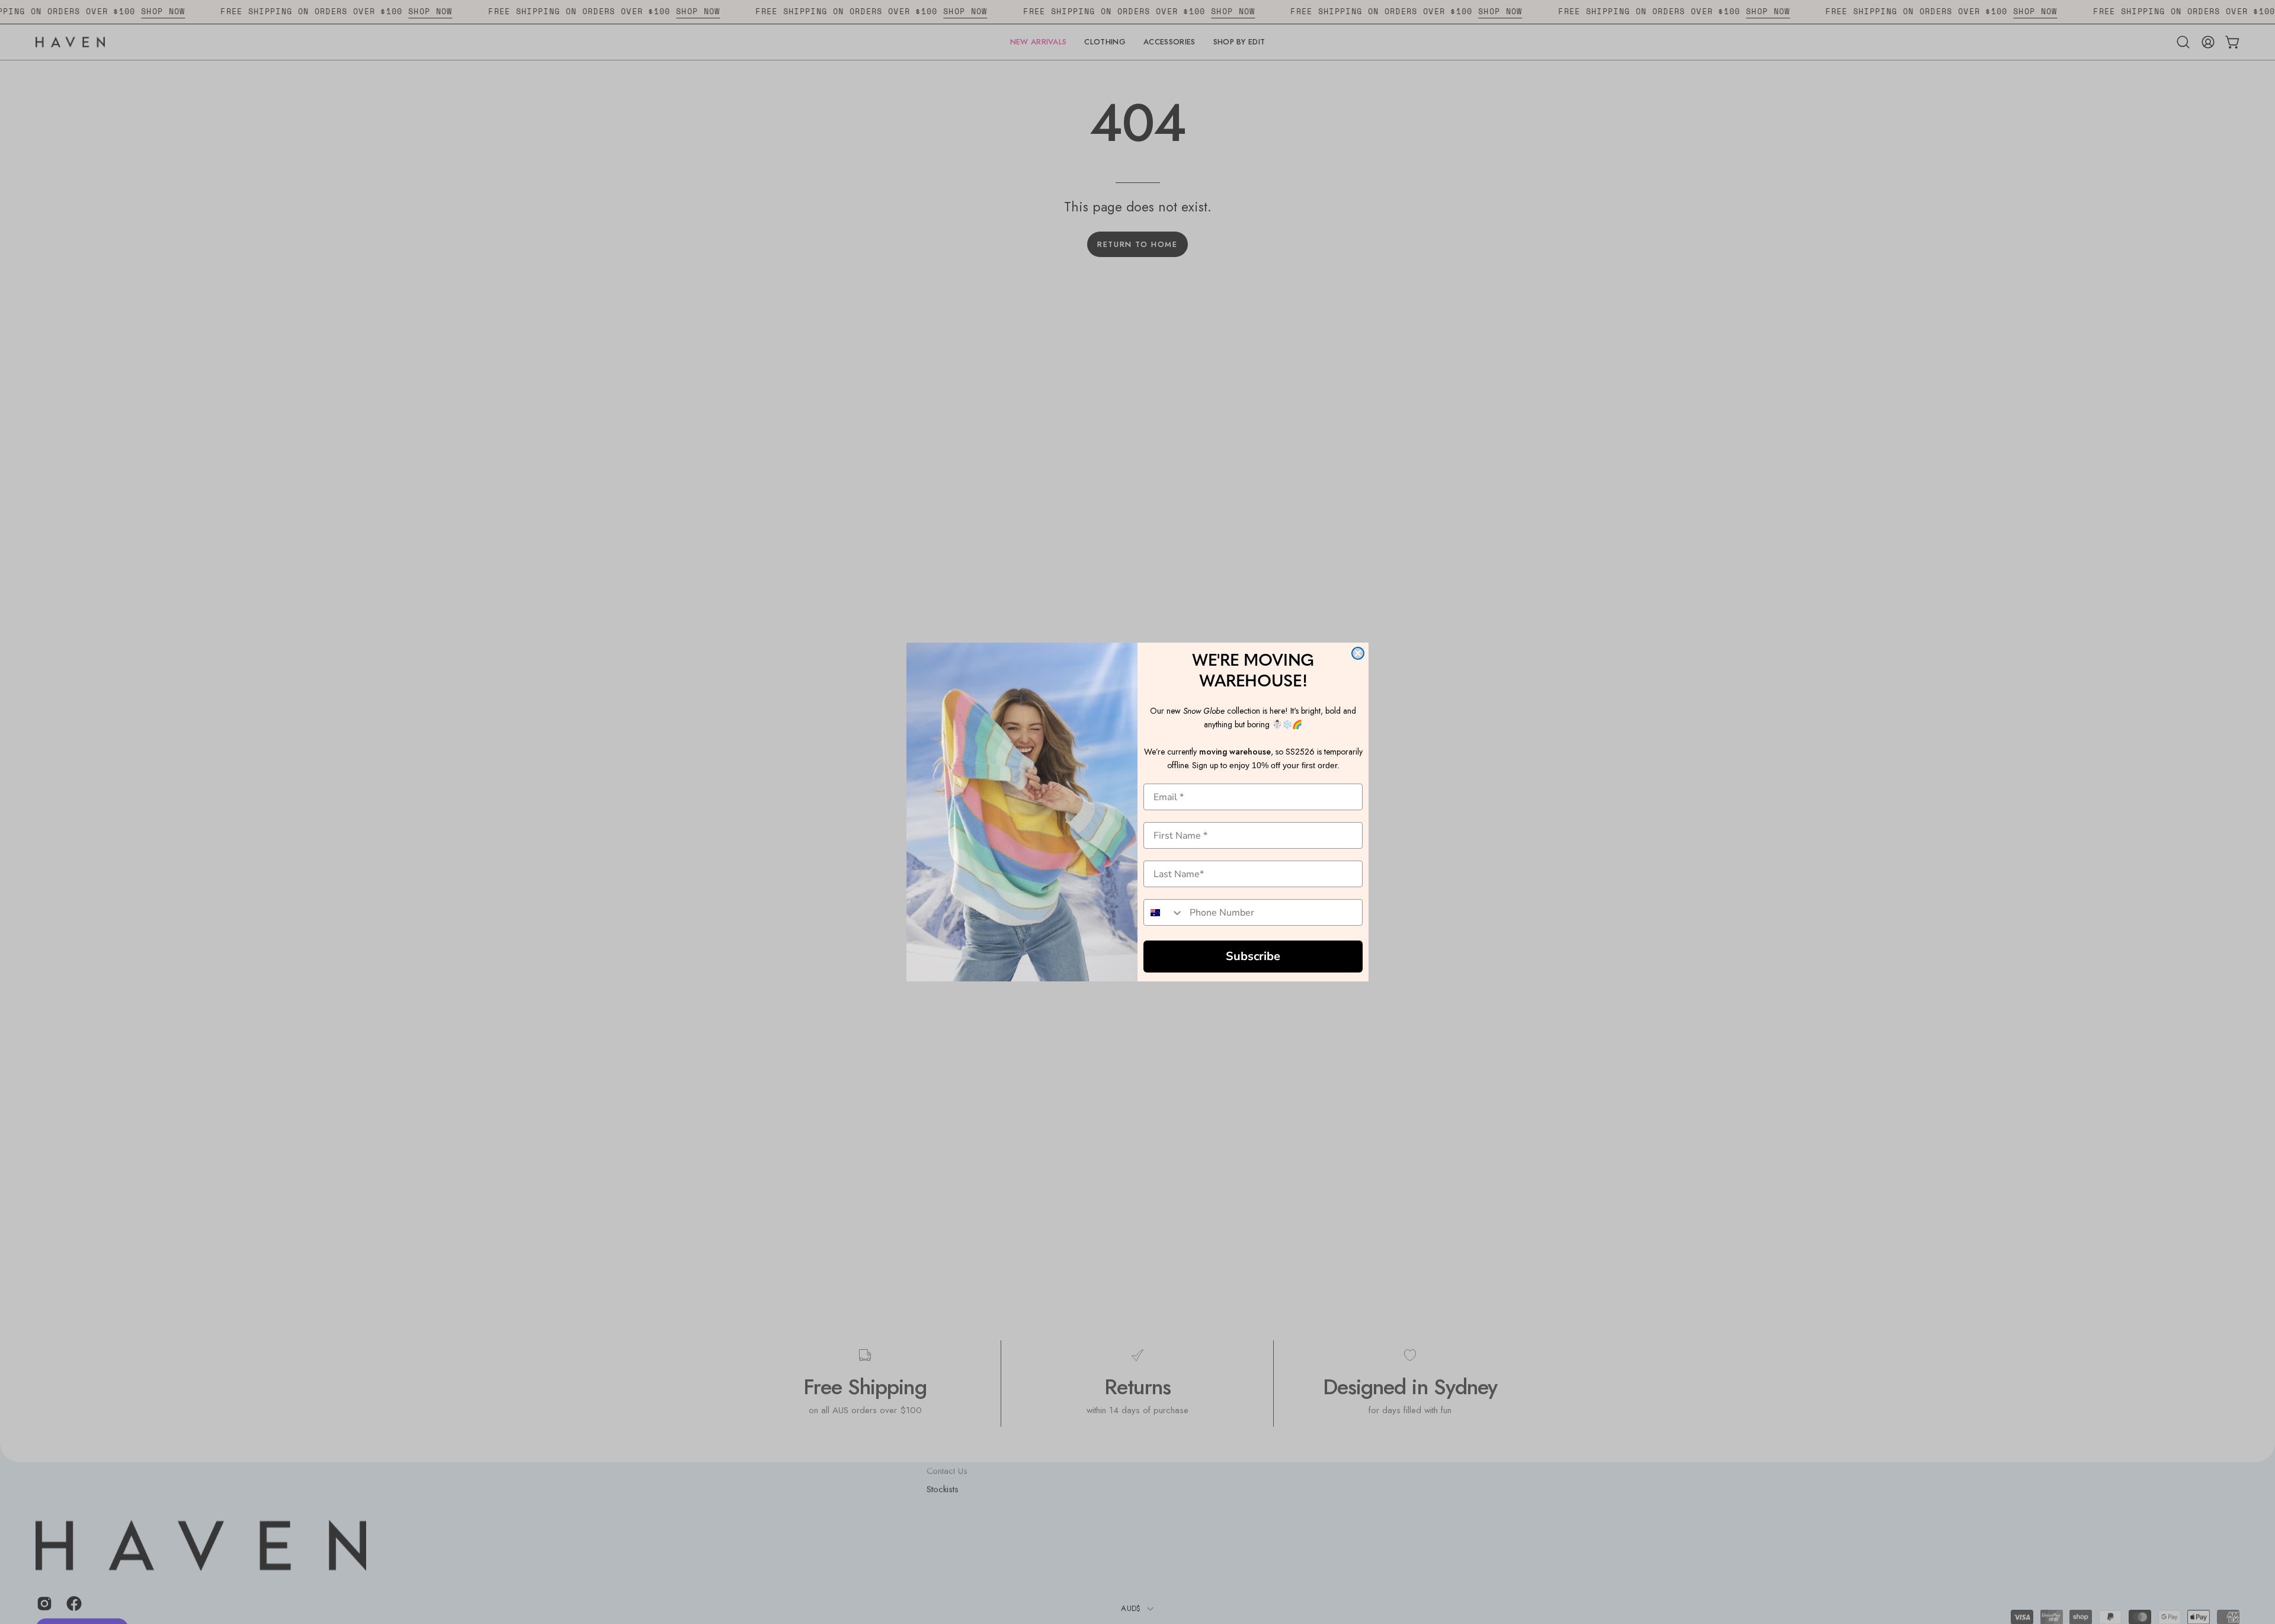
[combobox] (1164, 912)
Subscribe (1253, 956)
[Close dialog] (1358, 653)
